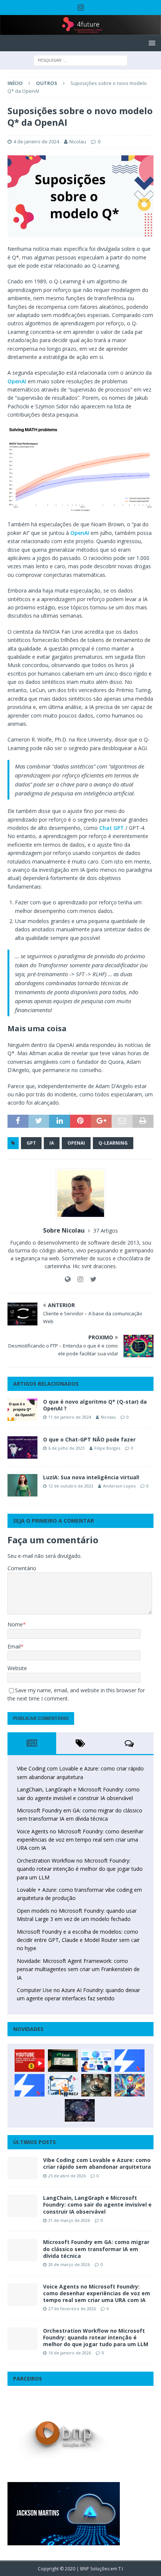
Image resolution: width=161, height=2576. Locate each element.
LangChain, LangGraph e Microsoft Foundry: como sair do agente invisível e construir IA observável (97, 2204)
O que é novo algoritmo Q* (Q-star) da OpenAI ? (95, 1405)
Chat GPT (112, 828)
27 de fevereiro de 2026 (72, 2309)
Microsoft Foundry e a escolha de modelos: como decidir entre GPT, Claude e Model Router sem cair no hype (78, 1940)
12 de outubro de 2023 (71, 1486)
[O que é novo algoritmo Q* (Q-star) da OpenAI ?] (22, 1410)
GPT (31, 1143)
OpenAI (17, 381)
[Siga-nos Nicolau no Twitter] (91, 1279)
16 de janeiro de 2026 (70, 2353)
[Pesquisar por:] (80, 60)
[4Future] (80, 31)
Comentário (22, 1568)
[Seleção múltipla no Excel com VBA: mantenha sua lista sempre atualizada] (63, 2061)
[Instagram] (81, 7)
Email (14, 1646)
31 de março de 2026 (69, 2220)
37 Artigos (106, 1231)
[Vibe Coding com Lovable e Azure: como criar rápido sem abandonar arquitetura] (22, 2168)
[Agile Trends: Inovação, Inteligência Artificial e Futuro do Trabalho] (130, 2061)
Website (17, 1668)
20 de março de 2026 (69, 2264)
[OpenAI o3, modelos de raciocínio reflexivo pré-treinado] (80, 2110)
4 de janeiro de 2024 (36, 141)
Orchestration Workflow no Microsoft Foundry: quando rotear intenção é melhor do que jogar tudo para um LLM (80, 1869)
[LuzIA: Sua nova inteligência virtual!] (22, 1485)
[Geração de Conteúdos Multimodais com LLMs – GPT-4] (130, 2085)
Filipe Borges (107, 1448)
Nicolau (78, 141)
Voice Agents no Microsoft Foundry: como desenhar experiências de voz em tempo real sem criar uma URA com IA (80, 1840)
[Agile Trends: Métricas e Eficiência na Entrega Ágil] (63, 2085)
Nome (15, 1624)
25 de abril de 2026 (67, 2176)
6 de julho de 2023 (66, 1448)
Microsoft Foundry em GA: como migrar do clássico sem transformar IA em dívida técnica (96, 2249)
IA (52, 1143)
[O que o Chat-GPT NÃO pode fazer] (22, 1447)
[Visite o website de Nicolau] (68, 1279)
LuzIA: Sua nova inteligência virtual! (91, 1477)
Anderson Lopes (119, 1486)
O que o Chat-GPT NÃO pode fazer (89, 1439)
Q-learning (113, 1143)
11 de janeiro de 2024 (70, 1417)
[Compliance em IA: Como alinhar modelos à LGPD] (96, 2085)
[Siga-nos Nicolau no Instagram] (78, 1279)
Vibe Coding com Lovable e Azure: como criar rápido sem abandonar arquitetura (97, 2163)
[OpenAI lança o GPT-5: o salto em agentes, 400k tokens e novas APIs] (96, 2061)
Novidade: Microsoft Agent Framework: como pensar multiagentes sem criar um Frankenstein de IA (78, 1969)
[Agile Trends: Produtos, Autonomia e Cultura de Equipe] (30, 2085)
